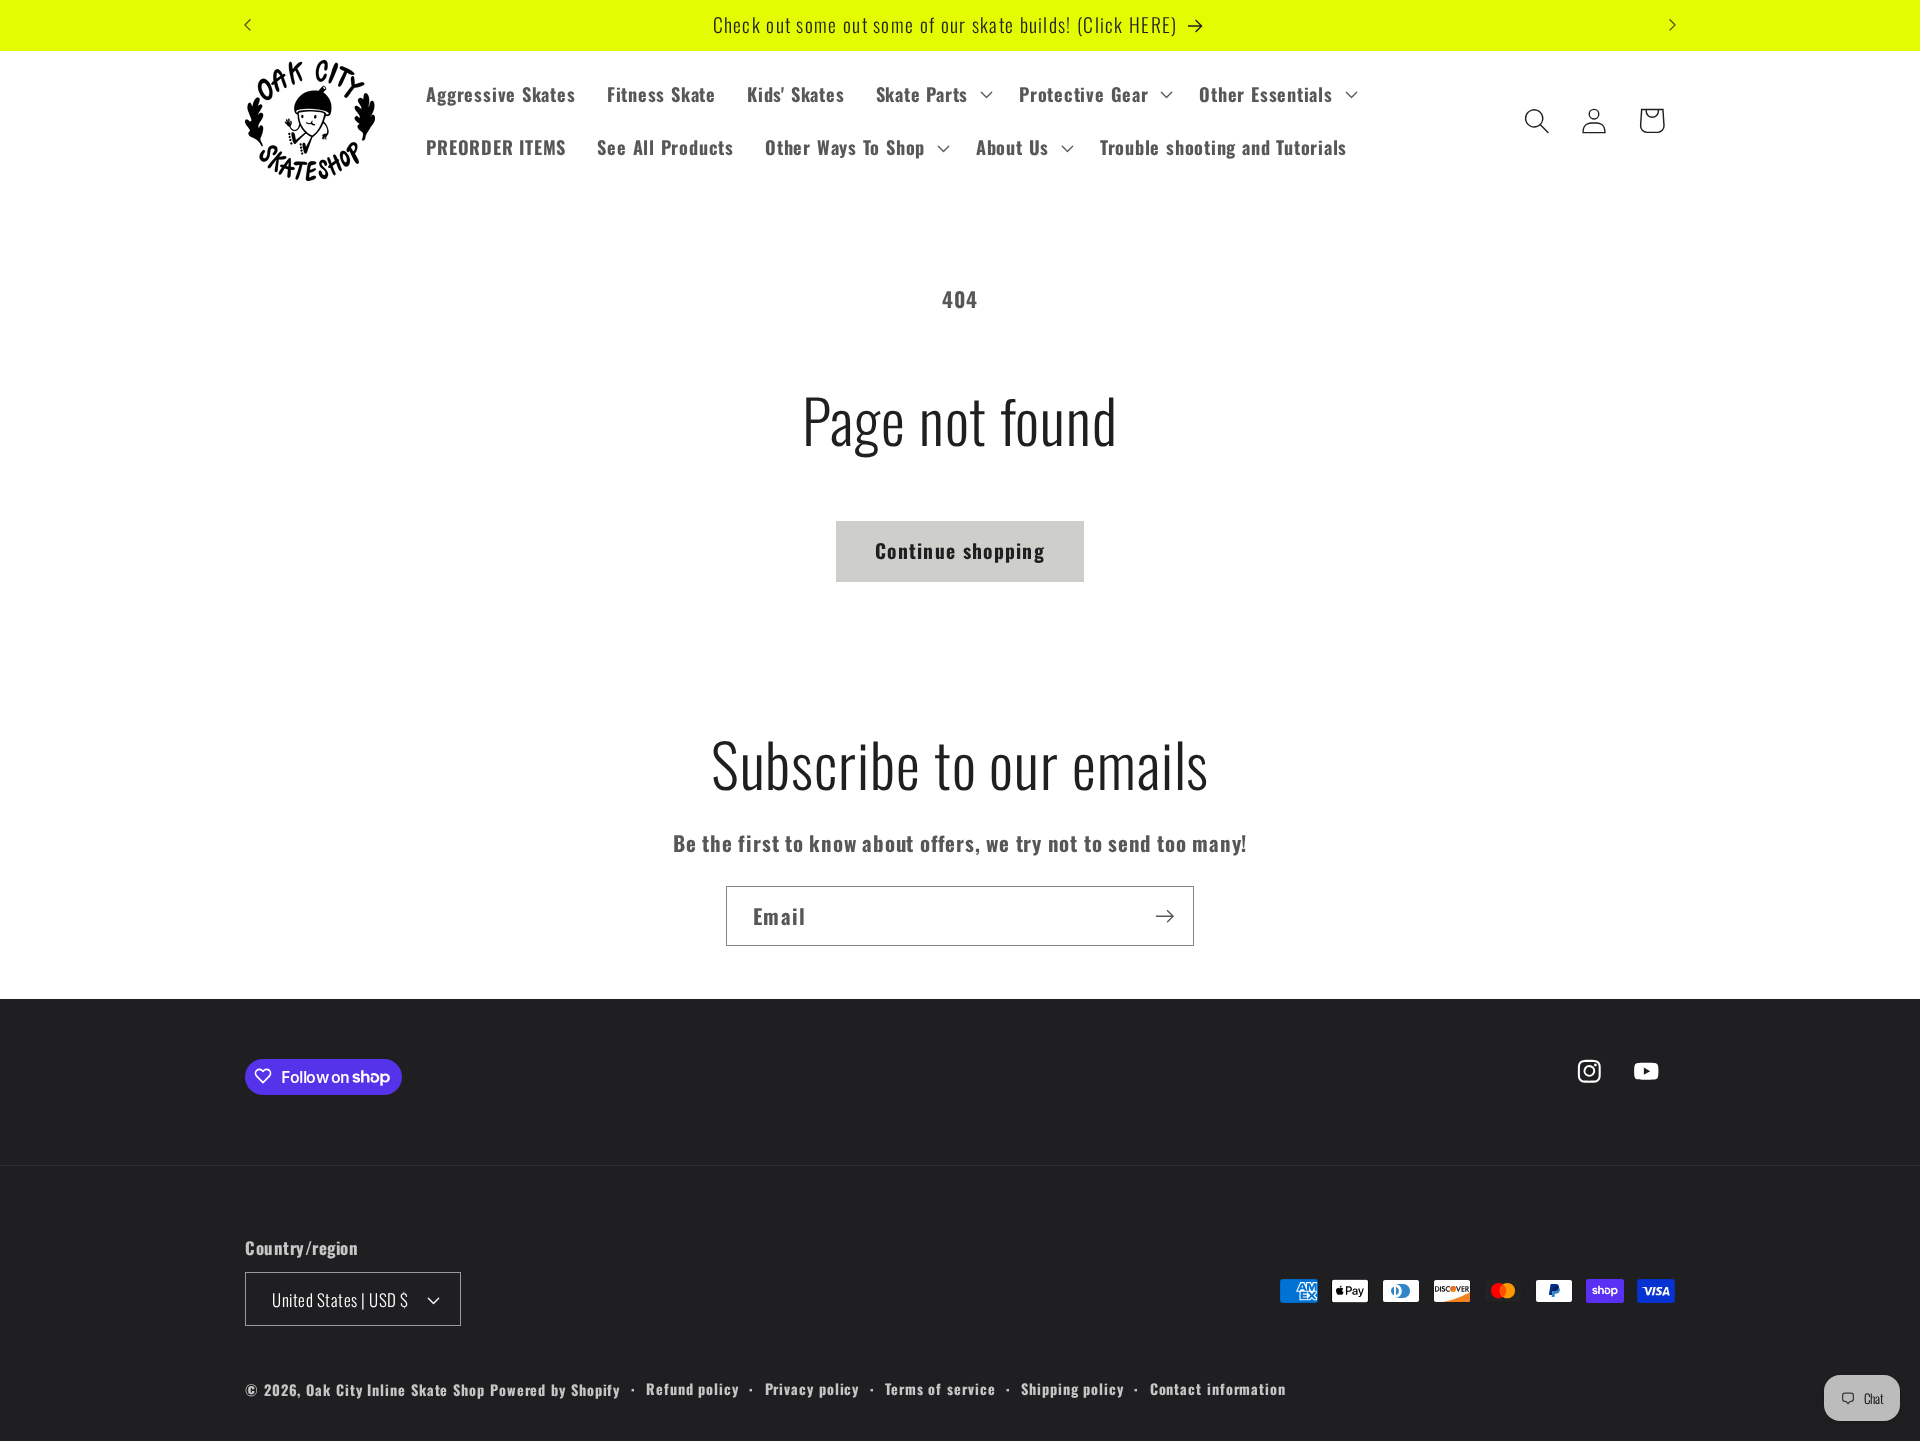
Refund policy (692, 1388)
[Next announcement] (1673, 25)
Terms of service (940, 1388)
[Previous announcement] (248, 25)
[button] (931, 94)
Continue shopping (960, 550)
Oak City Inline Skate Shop (395, 1389)
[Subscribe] (1164, 916)
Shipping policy (1072, 1388)
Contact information (1218, 1388)
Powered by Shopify (555, 1389)
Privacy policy (812, 1388)
